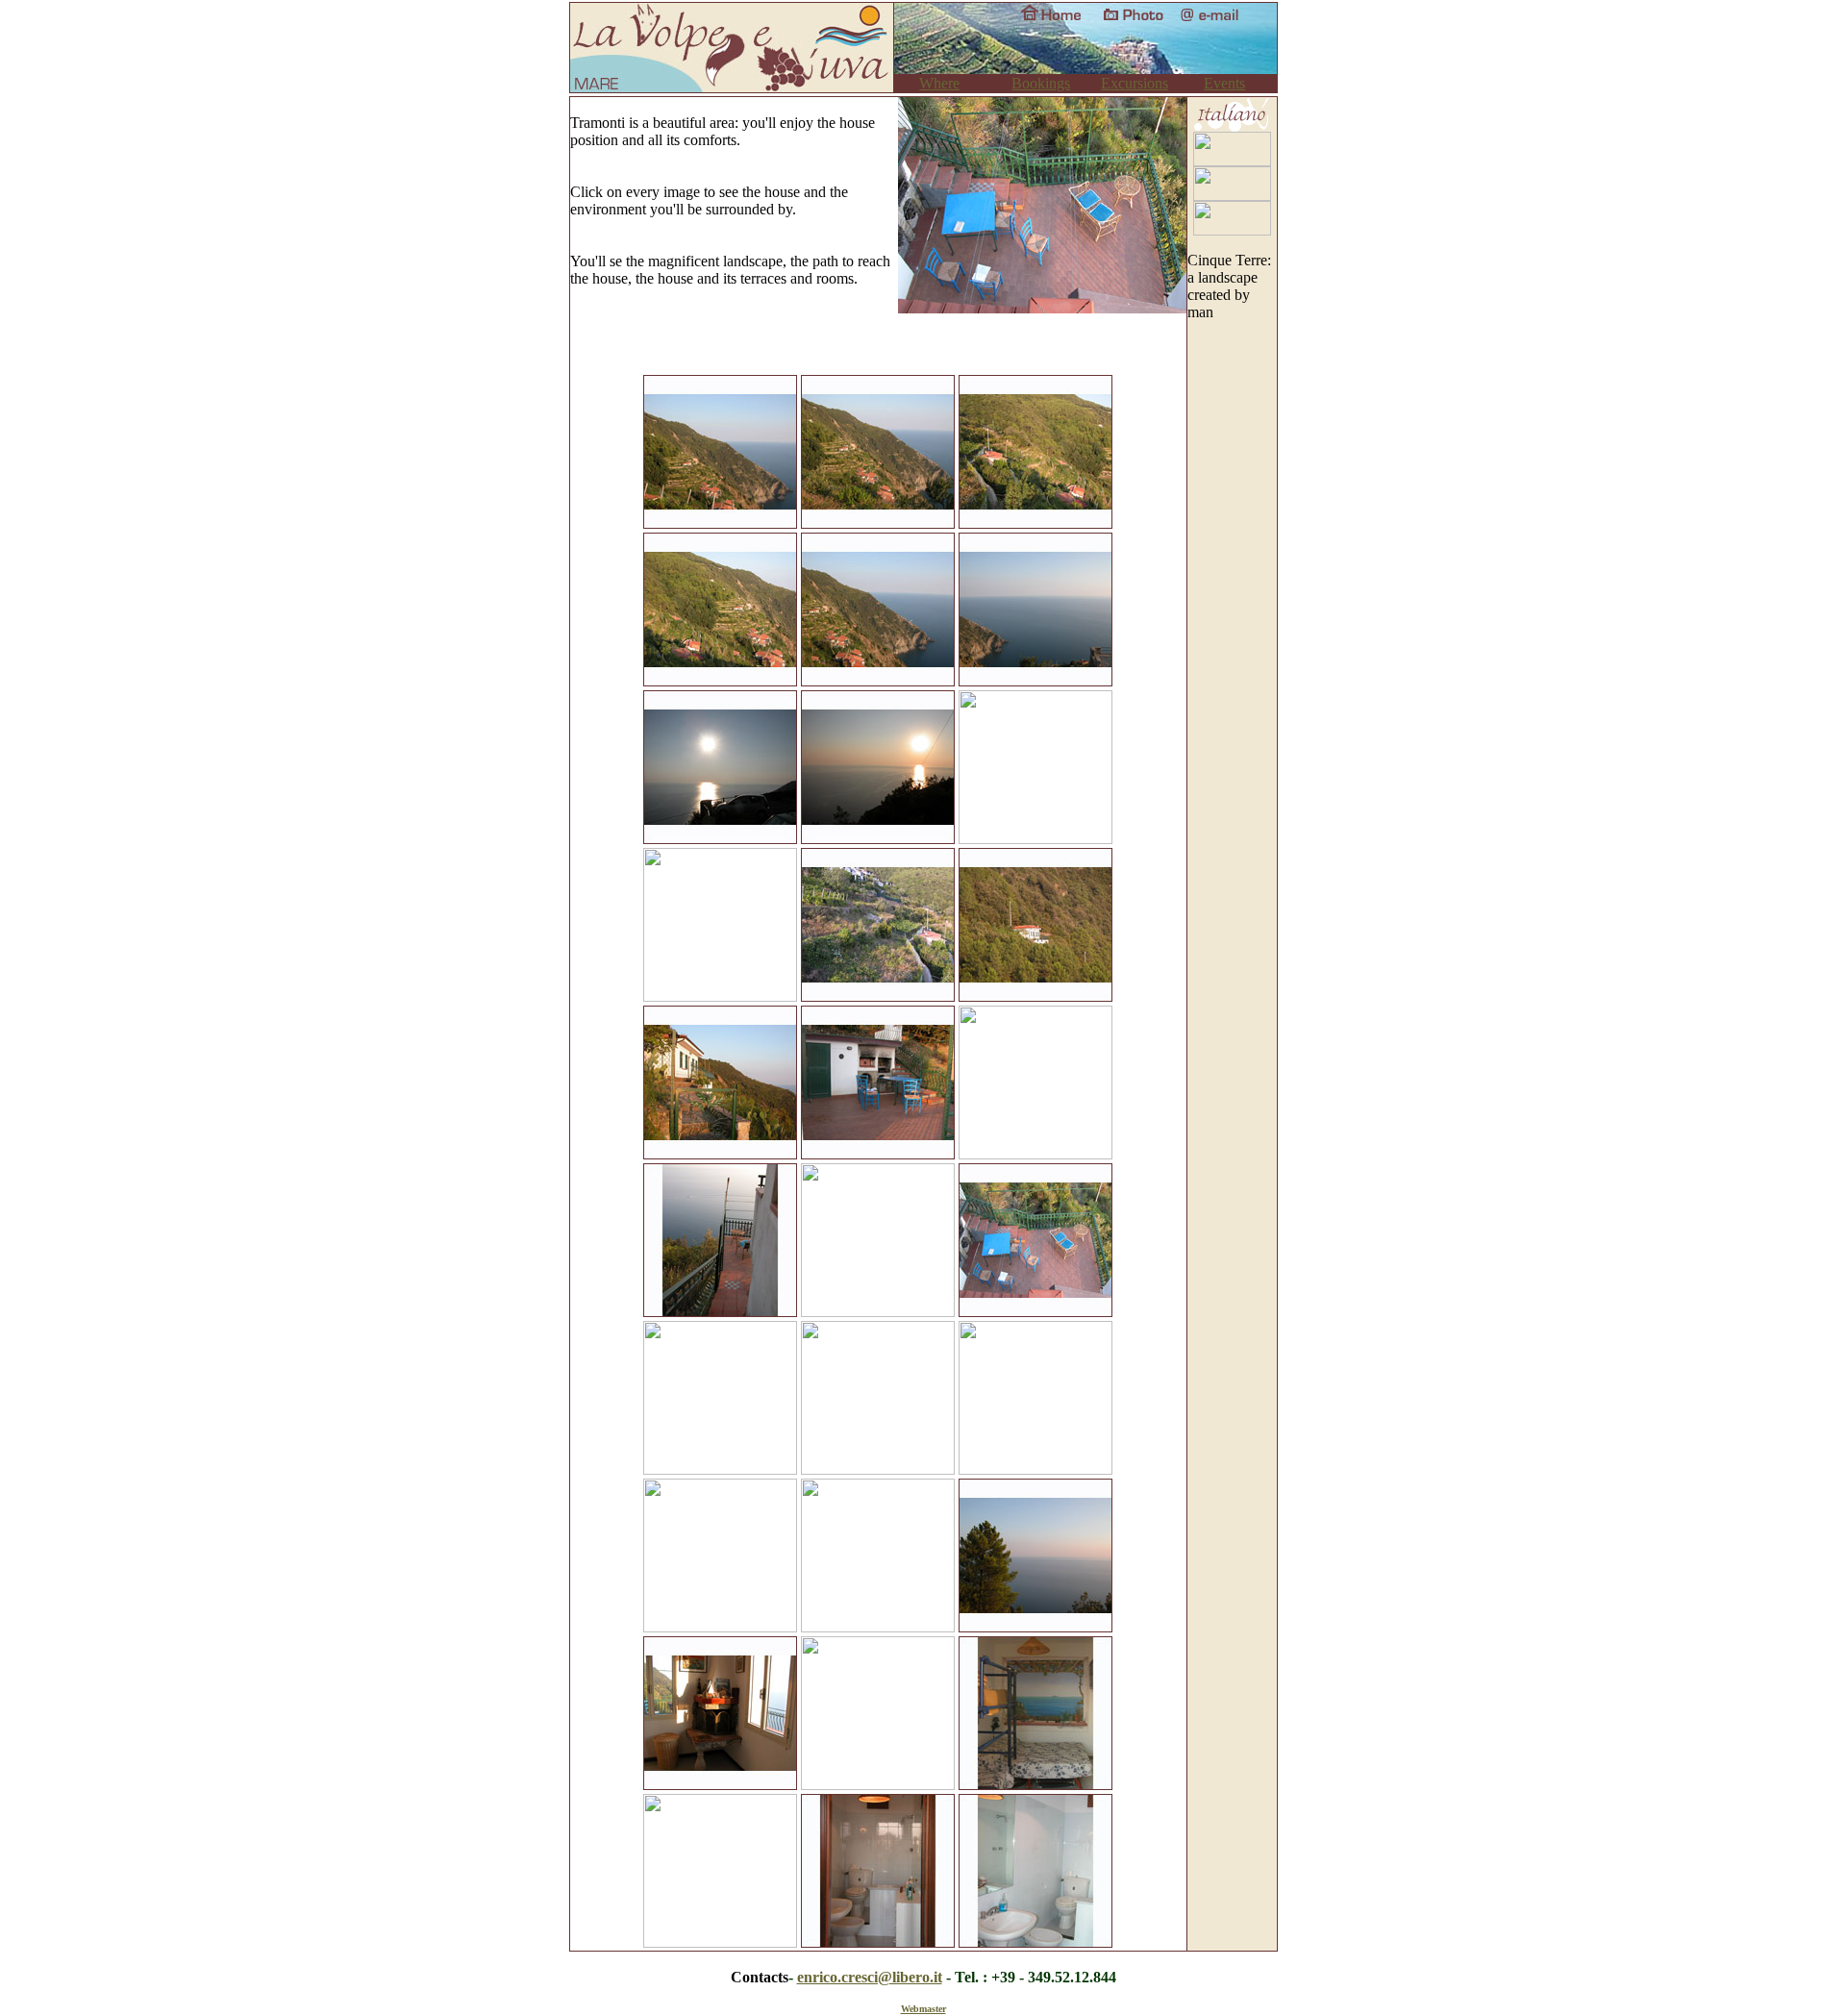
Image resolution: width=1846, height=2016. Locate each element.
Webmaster (923, 2009)
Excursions (1135, 83)
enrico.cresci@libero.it (870, 1977)
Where (939, 83)
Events (1224, 83)
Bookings (1041, 83)
